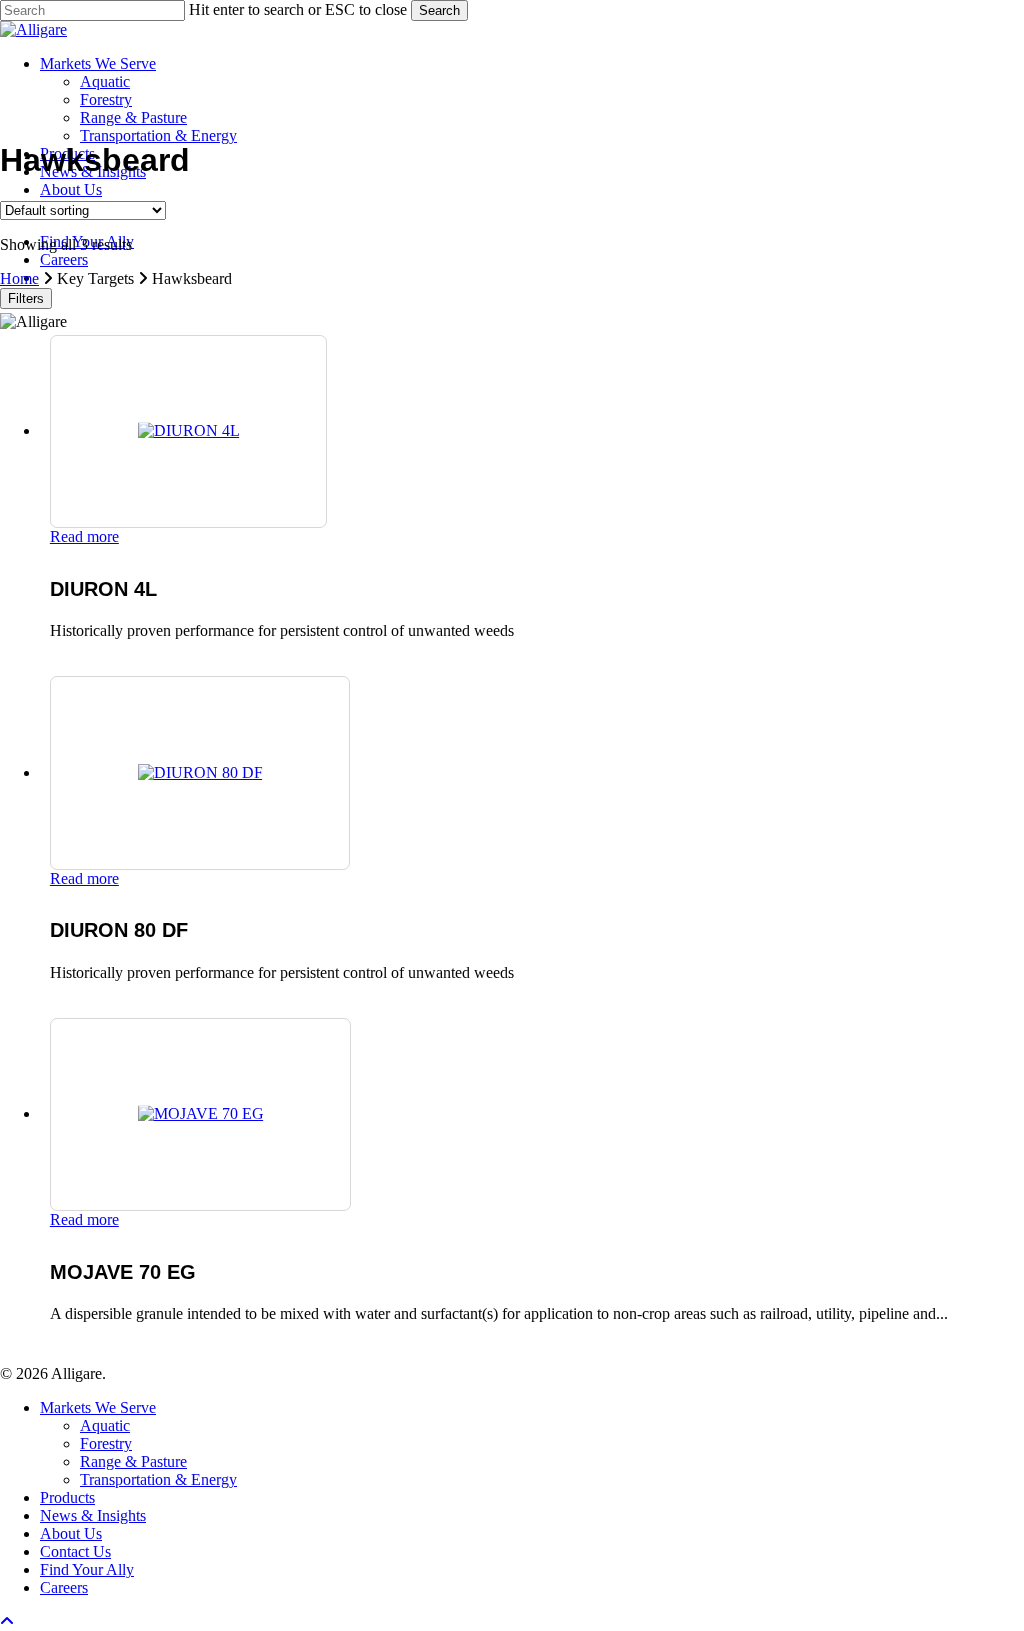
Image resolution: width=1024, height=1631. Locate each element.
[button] (7, 1621)
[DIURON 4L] (189, 430)
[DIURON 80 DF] (200, 772)
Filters (26, 298)
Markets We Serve (98, 1407)
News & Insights (93, 1515)
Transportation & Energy (158, 1479)
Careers (64, 1587)
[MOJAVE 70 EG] (201, 1113)
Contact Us (75, 1551)
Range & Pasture (133, 1461)
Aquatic (105, 1425)
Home (19, 278)
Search (439, 10)
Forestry (106, 1443)
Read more (84, 536)
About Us (71, 1533)
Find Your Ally (87, 1569)
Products (67, 1497)
